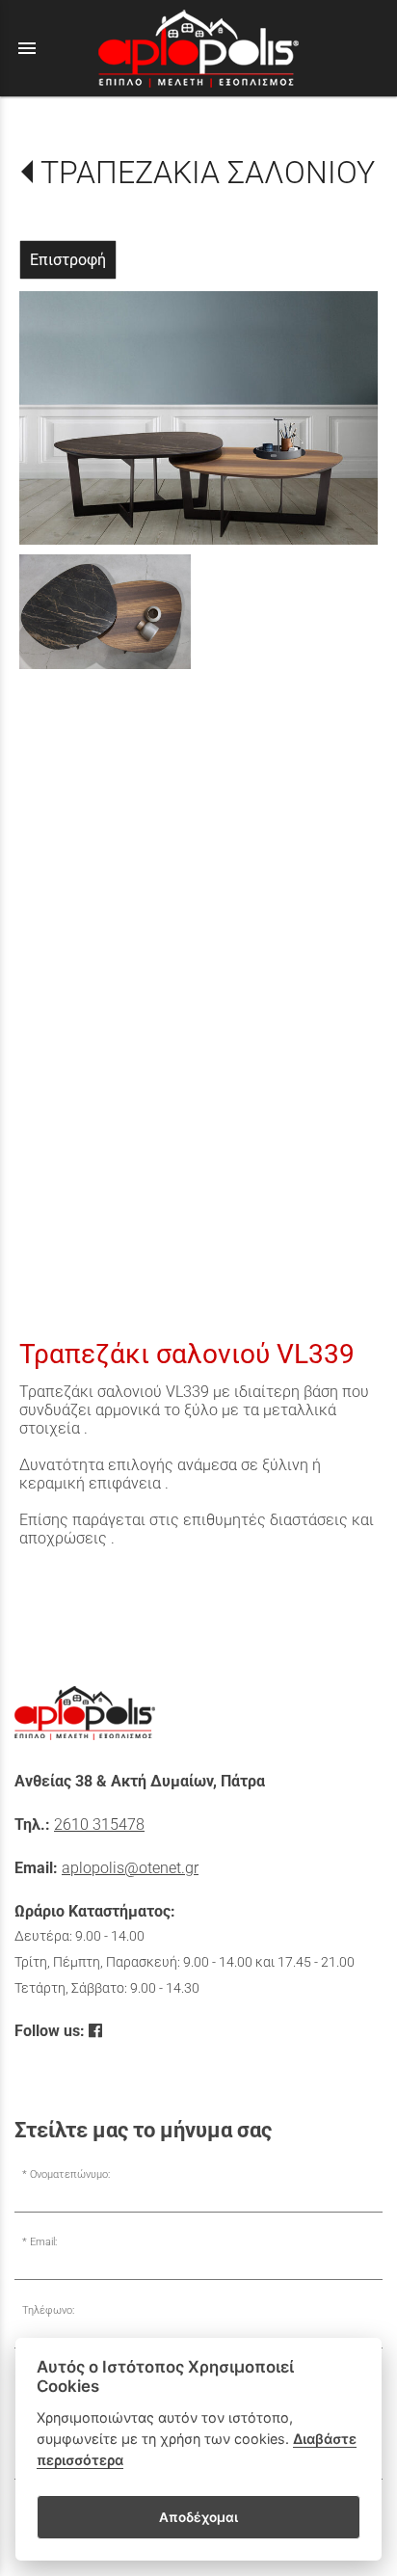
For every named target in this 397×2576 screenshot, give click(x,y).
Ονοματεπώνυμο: (70, 2174)
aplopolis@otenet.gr (130, 1868)
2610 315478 (99, 1825)
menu (27, 48)
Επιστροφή (68, 260)
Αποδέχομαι (198, 2517)
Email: (43, 2242)
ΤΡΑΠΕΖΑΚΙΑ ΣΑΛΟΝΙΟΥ (208, 173)
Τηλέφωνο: (48, 2310)
